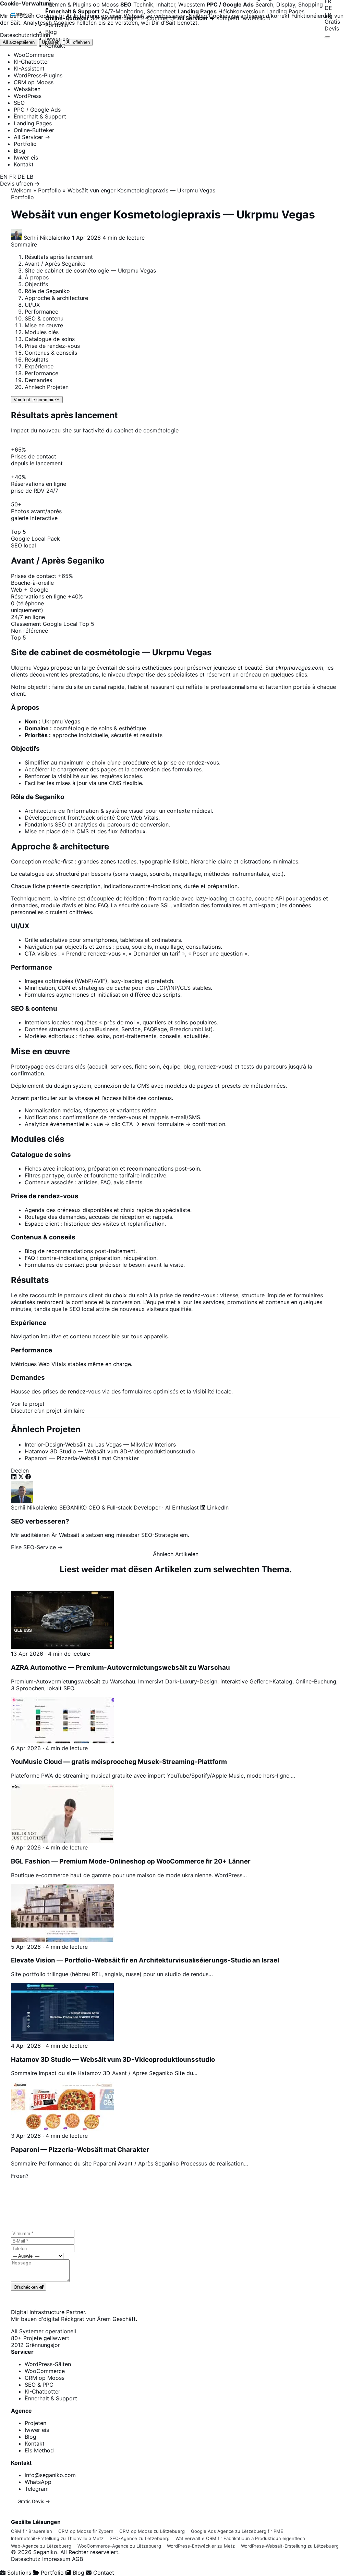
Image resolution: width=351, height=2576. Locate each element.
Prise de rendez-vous (52, 346)
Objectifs (36, 284)
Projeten (35, 2423)
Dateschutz (26, 2559)
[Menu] (327, 37)
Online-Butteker (34, 130)
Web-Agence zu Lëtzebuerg (41, 2546)
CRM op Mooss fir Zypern (86, 2531)
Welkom (21, 190)
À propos (37, 277)
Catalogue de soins (50, 339)
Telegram (37, 2489)
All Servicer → (32, 137)
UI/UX (32, 305)
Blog (51, 32)
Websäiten (27, 89)
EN (4, 177)
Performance (41, 312)
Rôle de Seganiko (47, 291)
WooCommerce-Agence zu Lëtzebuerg (119, 2546)
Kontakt (55, 46)
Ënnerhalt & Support (40, 116)
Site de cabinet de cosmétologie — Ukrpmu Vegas (90, 270)
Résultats (37, 359)
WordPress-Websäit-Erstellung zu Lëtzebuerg (290, 2546)
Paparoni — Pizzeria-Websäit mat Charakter (82, 1458)
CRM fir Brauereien (32, 2531)
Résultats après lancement (59, 257)
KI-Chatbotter (32, 62)
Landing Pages (33, 123)
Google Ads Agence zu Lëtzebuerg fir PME (237, 2531)
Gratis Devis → (34, 2501)
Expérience (39, 366)
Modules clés (42, 332)
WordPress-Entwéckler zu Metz (201, 2546)
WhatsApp (38, 2482)
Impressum (56, 2559)
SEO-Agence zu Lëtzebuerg (140, 2538)
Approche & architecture (56, 298)
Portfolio (57, 25)
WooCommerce (34, 55)
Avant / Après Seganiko (55, 264)
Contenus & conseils (51, 353)
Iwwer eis (57, 39)
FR (13, 177)
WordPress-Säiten (48, 2364)
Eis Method (39, 2450)
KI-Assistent (29, 68)
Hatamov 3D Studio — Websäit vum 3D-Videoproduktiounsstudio (110, 1451)
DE (328, 8)
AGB (77, 2559)
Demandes (38, 380)
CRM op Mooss (34, 82)
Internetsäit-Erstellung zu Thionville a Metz (57, 2538)
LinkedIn (217, 1507)
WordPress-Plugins (38, 75)
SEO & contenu (44, 318)
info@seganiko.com (50, 2475)
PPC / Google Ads (37, 110)
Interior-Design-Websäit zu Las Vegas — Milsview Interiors (100, 1444)
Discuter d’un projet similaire (48, 1411)
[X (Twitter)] (22, 1477)
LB (328, 15)
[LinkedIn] (15, 1477)
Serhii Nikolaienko (34, 1507)
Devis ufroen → (20, 184)
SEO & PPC (39, 2385)
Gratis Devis (332, 25)
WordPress (28, 96)
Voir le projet (28, 1404)
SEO (19, 103)
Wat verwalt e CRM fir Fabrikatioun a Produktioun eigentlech (240, 2538)
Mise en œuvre (44, 325)
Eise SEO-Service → (37, 1547)
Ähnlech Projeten (47, 387)
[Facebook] (28, 1477)
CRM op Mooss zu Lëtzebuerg (152, 2531)
